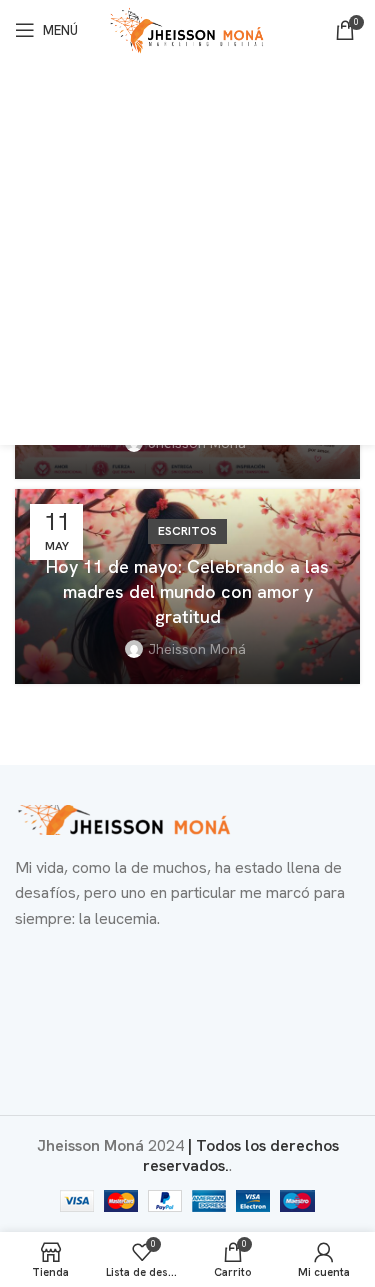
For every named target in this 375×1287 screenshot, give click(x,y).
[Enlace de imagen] (125, 817)
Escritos (187, 531)
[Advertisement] (187, 257)
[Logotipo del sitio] (188, 28)
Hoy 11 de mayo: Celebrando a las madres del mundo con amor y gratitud (187, 591)
